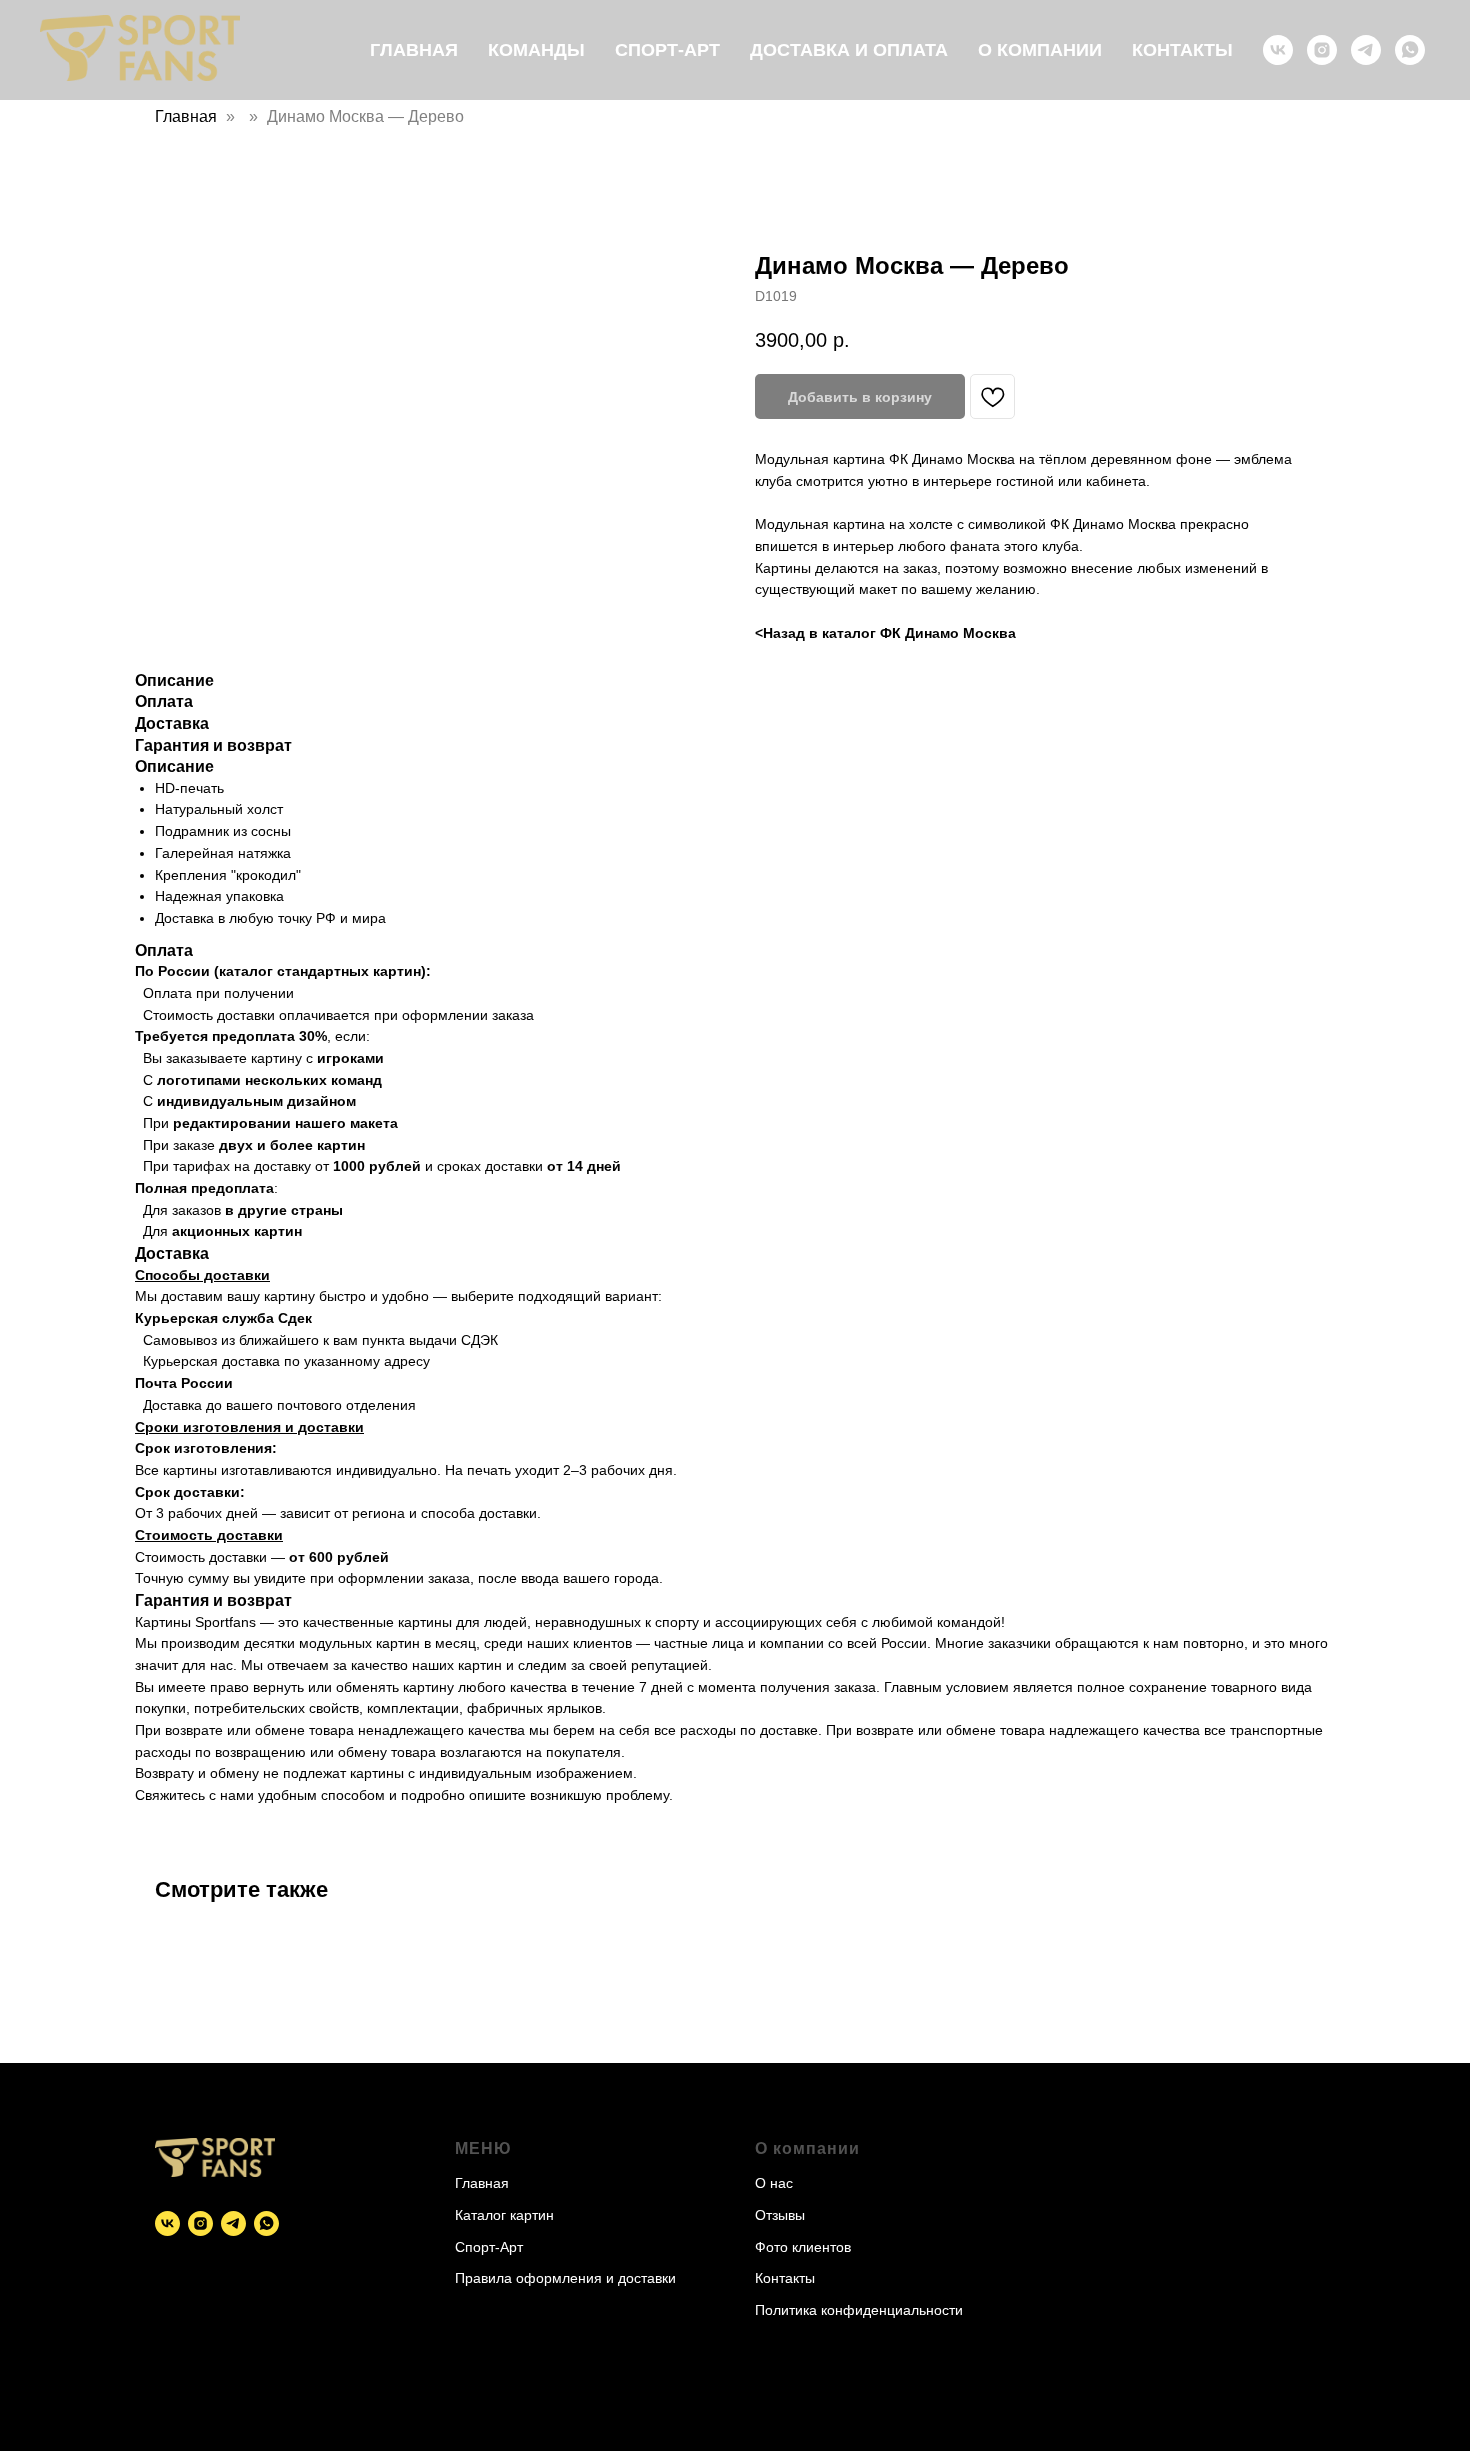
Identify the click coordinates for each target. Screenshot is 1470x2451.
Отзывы (780, 2215)
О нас (774, 2183)
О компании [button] (1040, 50)
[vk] (1278, 50)
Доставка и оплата (849, 50)
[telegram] (1366, 50)
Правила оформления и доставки (565, 2278)
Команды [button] (536, 50)
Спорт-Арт (667, 50)
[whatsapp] (1410, 50)
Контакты (1182, 50)
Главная (414, 50)
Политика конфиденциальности (859, 2310)
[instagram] (1322, 50)
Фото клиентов (803, 2247)
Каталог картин (504, 2215)
